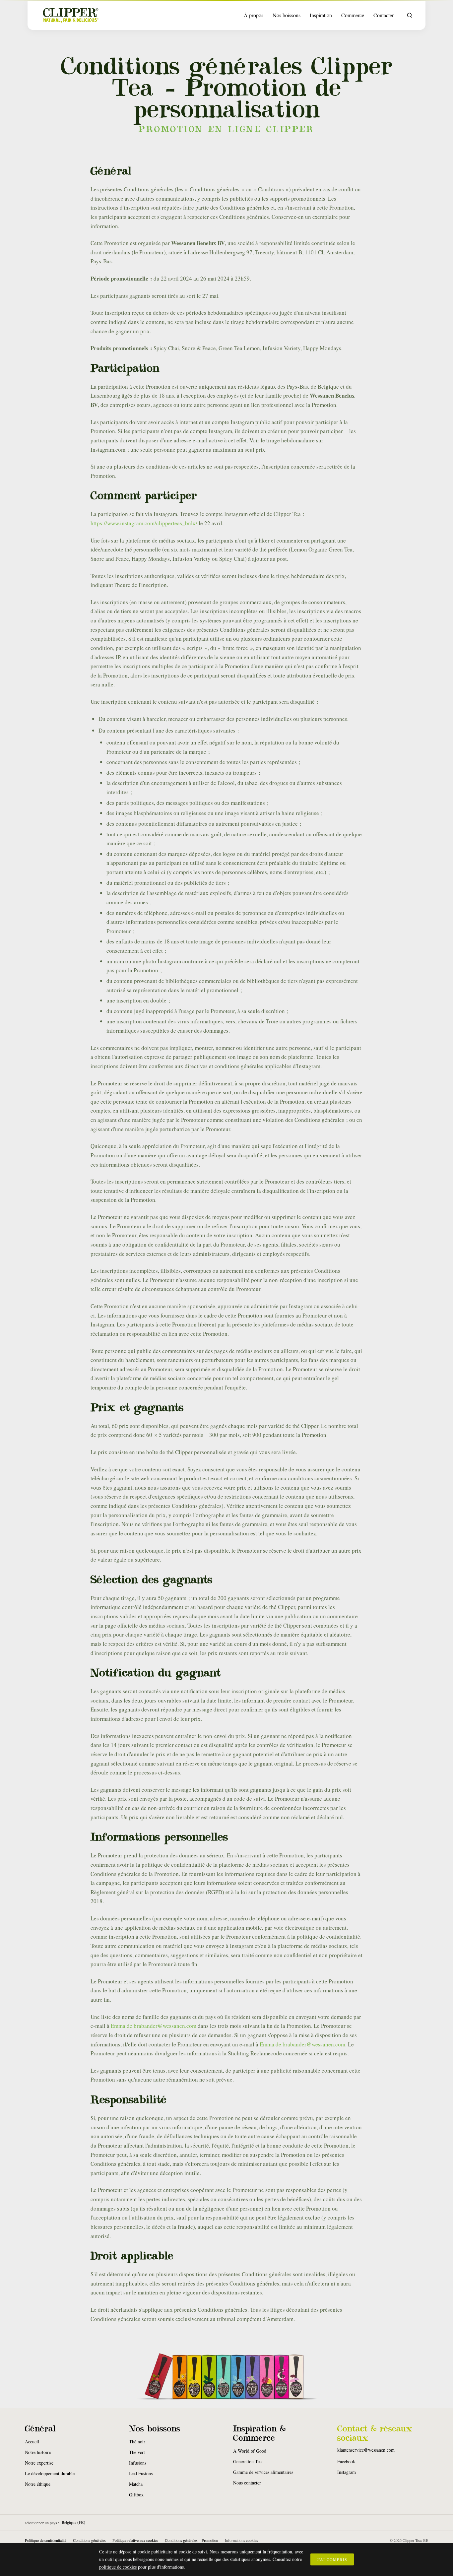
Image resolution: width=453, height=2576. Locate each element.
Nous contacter (247, 2483)
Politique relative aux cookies (135, 2540)
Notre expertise (39, 2463)
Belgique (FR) (73, 2523)
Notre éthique (38, 2484)
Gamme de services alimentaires (263, 2472)
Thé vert (137, 2452)
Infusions (138, 2463)
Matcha (136, 2484)
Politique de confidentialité (46, 2540)
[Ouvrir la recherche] (410, 15)
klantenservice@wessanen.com (366, 2450)
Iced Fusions (141, 2473)
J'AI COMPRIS (332, 2559)
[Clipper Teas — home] (71, 15)
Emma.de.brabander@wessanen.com (154, 2026)
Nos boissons (287, 15)
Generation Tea (247, 2461)
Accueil (32, 2442)
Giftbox (136, 2495)
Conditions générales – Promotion (192, 2540)
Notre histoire (38, 2452)
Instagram (347, 2472)
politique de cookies (118, 2567)
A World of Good (250, 2451)
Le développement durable (50, 2473)
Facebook (346, 2461)
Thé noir (137, 2442)
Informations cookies (241, 2540)
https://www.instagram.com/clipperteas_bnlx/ (144, 523)
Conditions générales (89, 2540)
